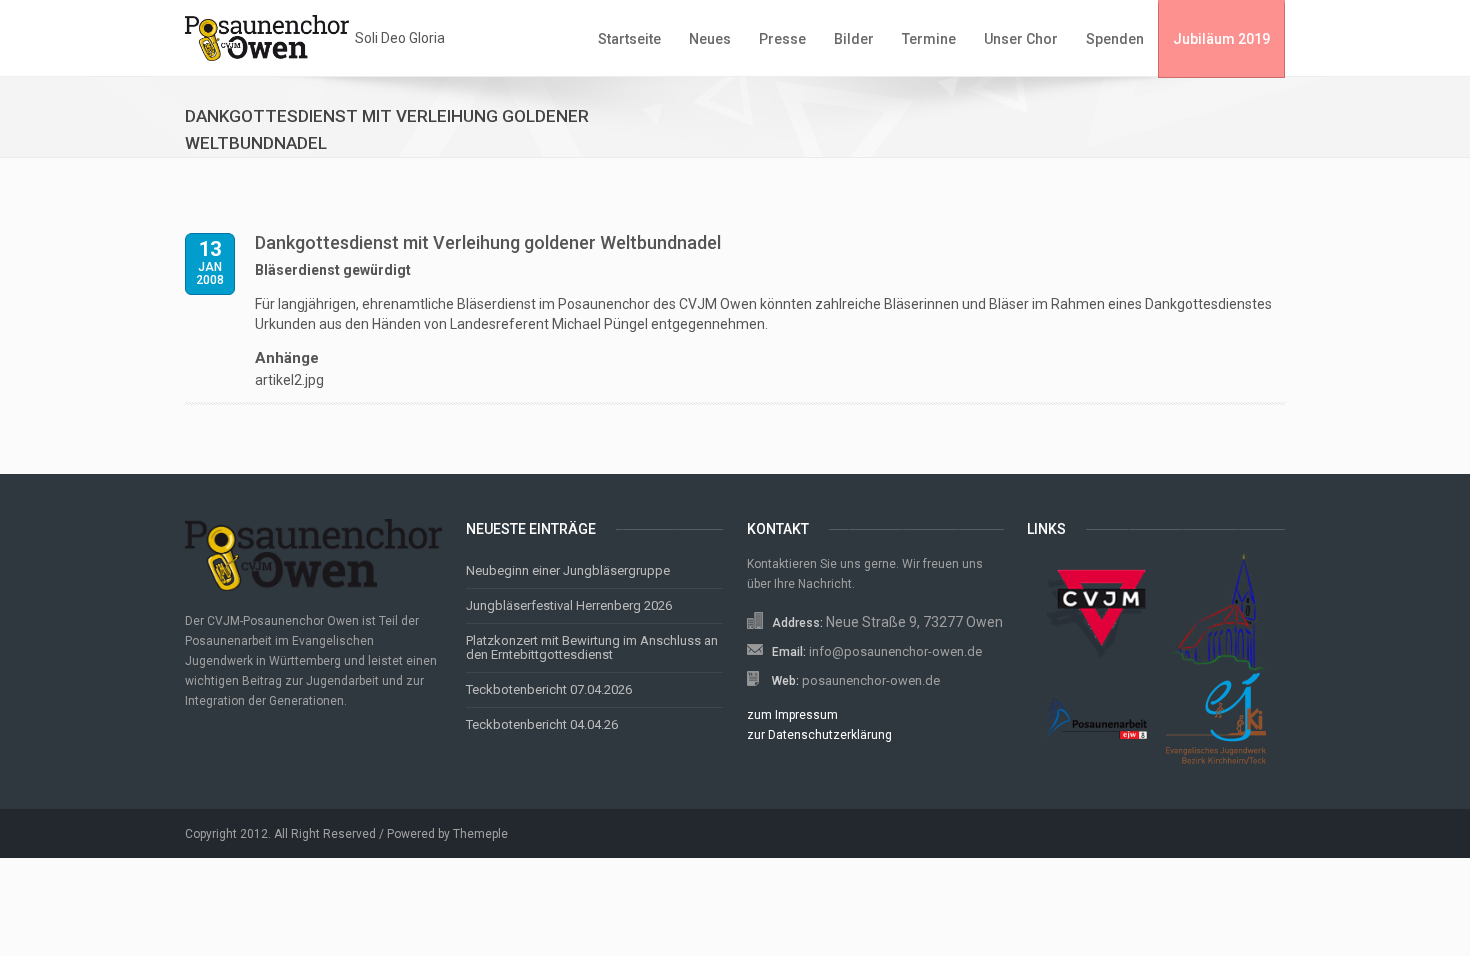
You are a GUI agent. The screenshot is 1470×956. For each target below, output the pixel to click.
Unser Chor (1021, 39)
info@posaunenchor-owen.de (895, 651)
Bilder (854, 39)
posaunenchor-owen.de (871, 680)
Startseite (629, 39)
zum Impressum (792, 715)
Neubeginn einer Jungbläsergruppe (568, 570)
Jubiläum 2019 (1221, 39)
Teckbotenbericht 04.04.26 (542, 724)
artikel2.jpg (289, 380)
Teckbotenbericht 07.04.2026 (549, 689)
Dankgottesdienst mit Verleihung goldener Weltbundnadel (488, 242)
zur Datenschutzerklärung (819, 735)
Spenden (1115, 39)
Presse (782, 39)
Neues (710, 39)
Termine (929, 39)
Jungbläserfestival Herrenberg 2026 (569, 605)
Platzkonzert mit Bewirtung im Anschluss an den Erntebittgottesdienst (592, 647)
